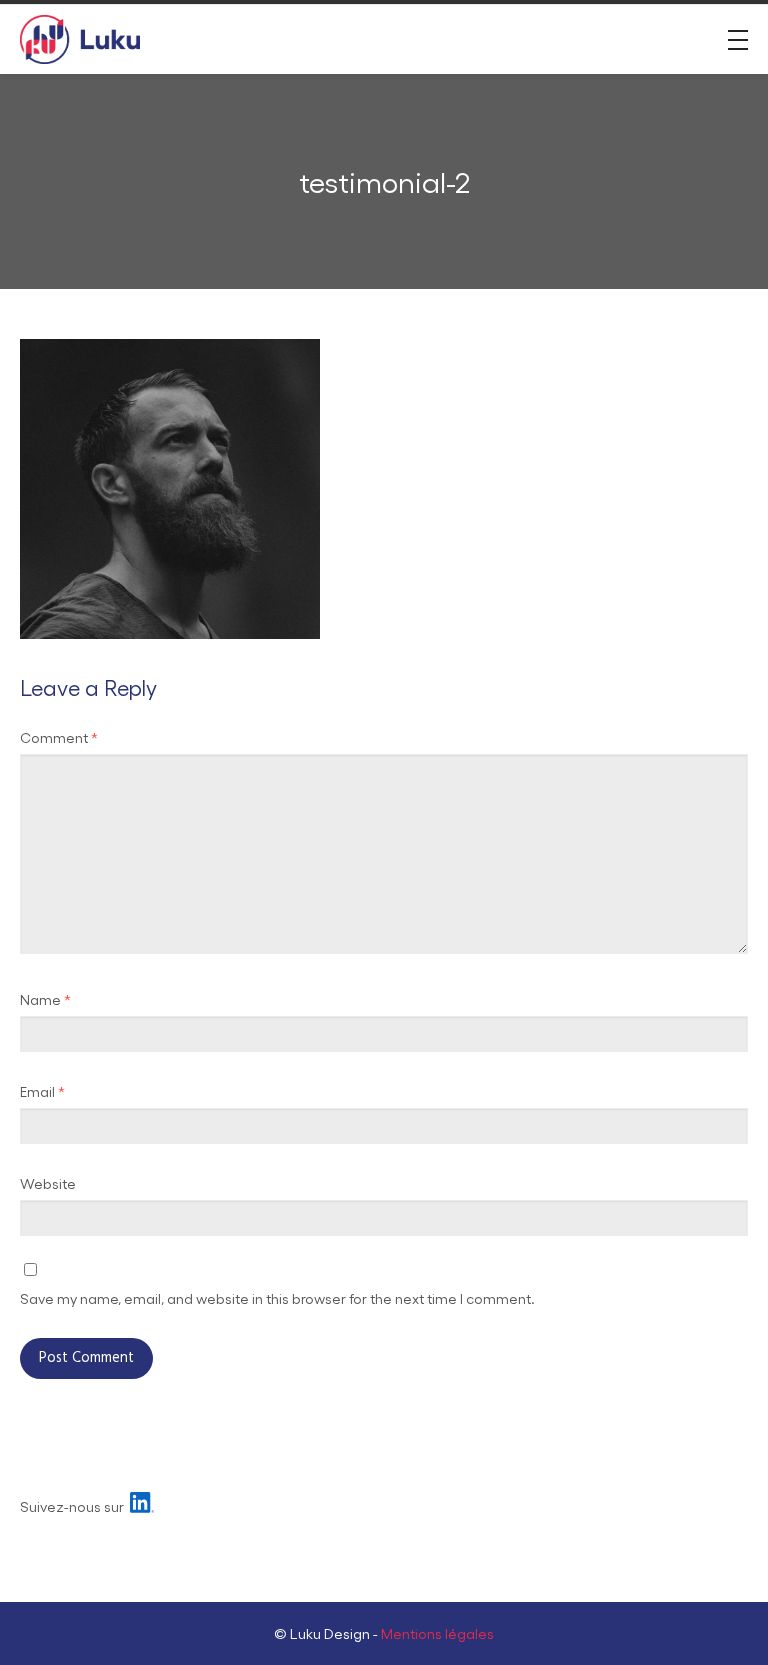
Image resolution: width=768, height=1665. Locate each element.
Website (48, 1183)
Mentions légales (437, 1633)
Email (42, 1091)
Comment (59, 737)
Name (45, 999)
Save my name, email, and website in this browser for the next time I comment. (277, 1298)
